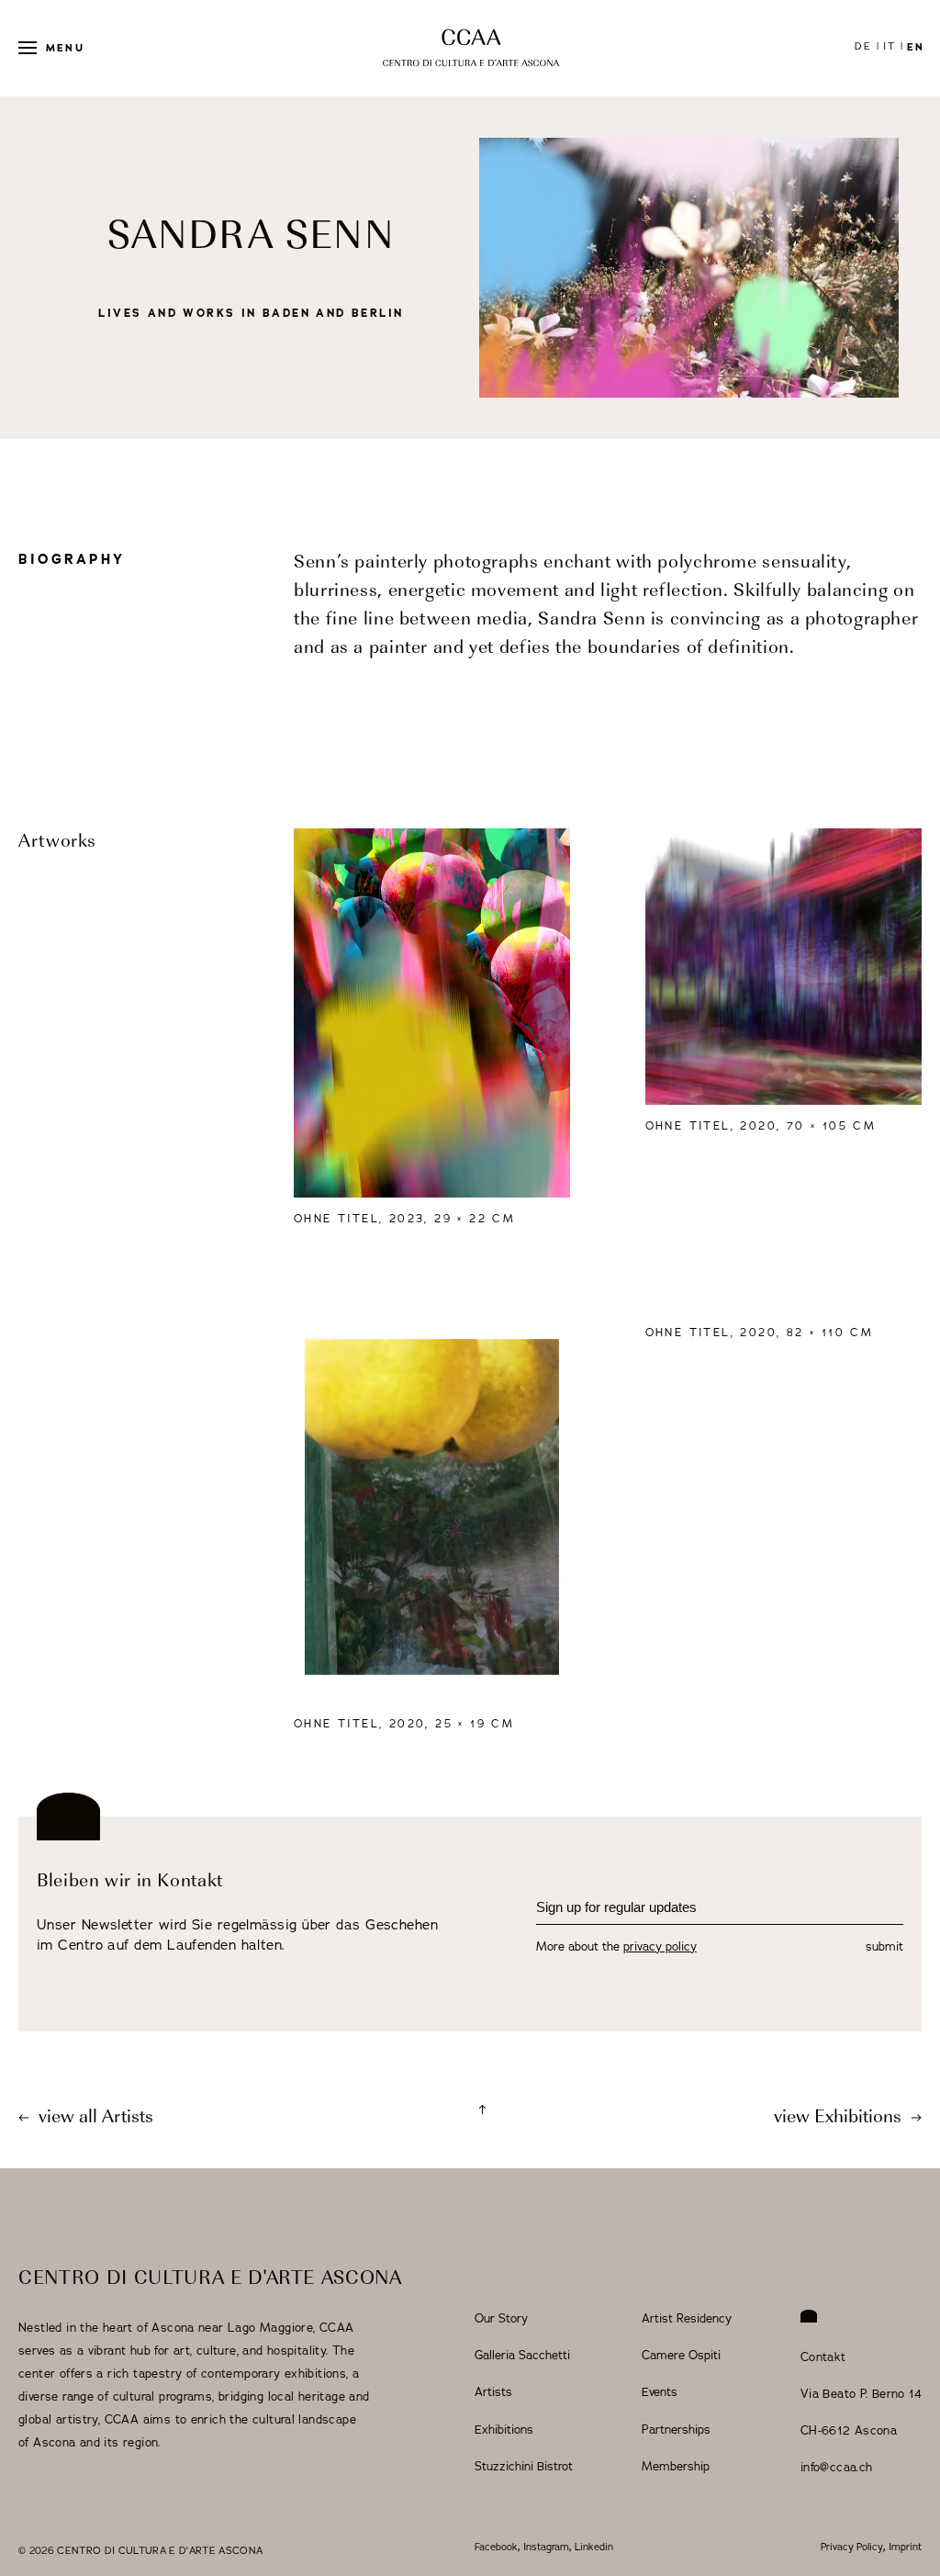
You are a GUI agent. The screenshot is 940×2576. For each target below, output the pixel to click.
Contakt (823, 2357)
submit (884, 1947)
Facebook (496, 2547)
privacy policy (660, 1947)
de (863, 46)
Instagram (546, 2547)
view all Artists (94, 2118)
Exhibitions (504, 2430)
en (916, 47)
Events (660, 2392)
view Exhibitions (840, 2118)
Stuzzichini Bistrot (524, 2467)
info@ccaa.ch (837, 2468)
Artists (493, 2392)
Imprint (905, 2547)
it (890, 46)
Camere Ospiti (681, 2356)
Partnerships (676, 2430)
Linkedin (594, 2547)
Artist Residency (687, 2319)
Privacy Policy (852, 2547)
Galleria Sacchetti (522, 2356)
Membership (676, 2467)
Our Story (501, 2319)
